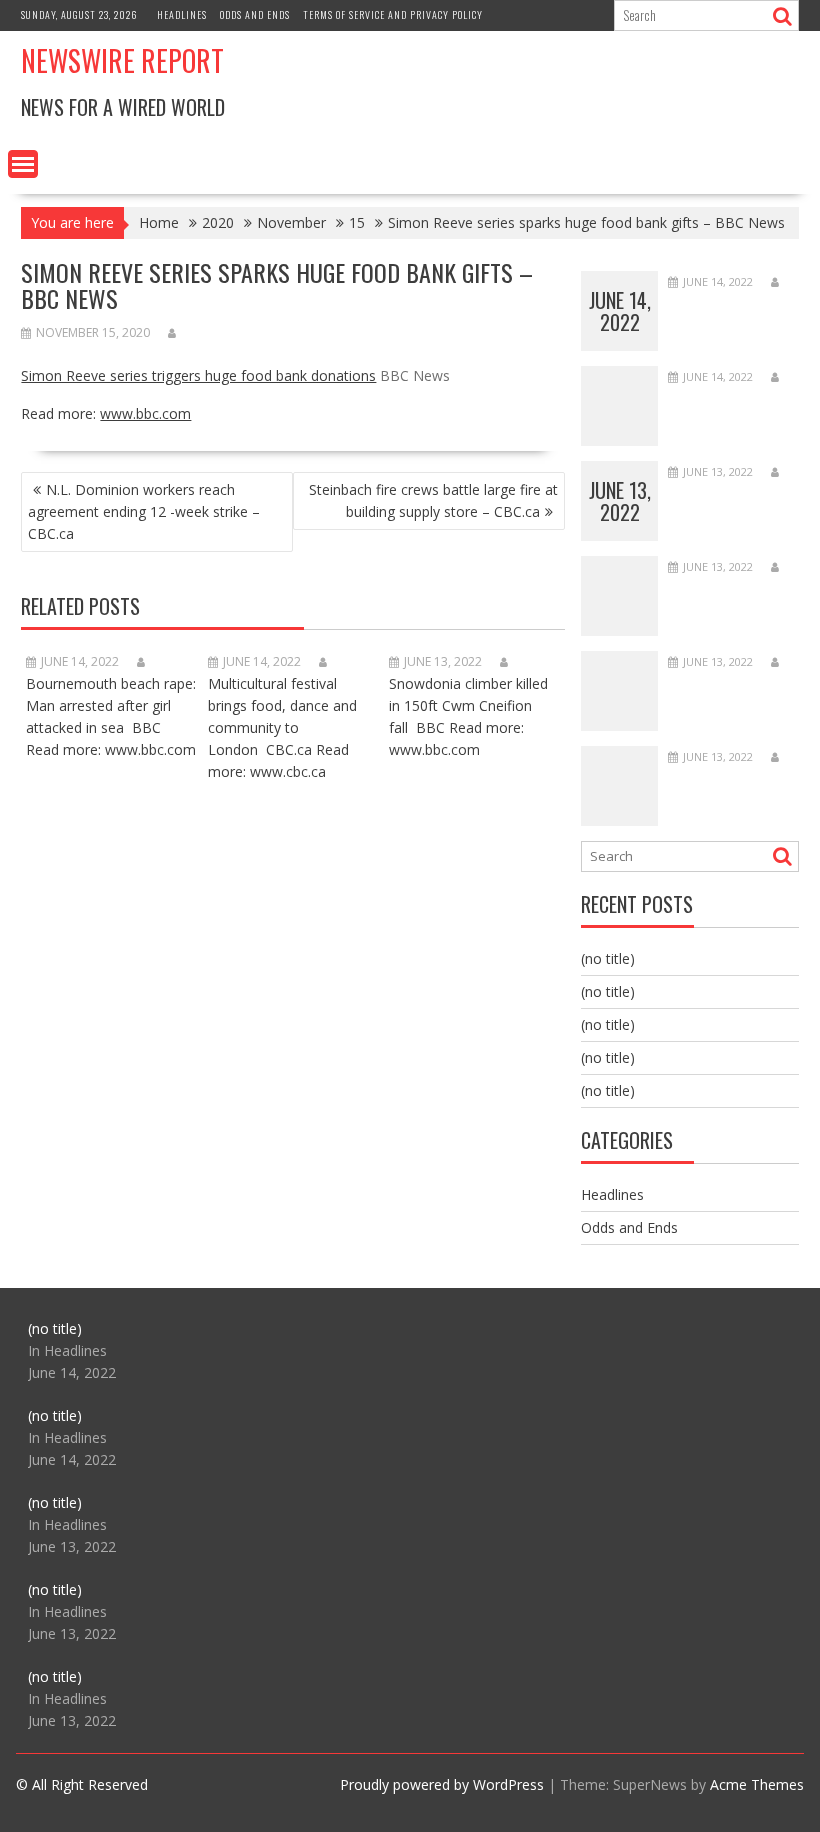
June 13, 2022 (620, 501)
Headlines (182, 14)
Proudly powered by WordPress (442, 1784)
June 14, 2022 (620, 311)
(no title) (608, 958)
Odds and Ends (255, 14)
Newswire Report (122, 60)
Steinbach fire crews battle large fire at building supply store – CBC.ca (433, 500)
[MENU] (23, 164)
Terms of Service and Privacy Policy (393, 14)
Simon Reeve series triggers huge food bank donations (198, 375)
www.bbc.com (145, 413)
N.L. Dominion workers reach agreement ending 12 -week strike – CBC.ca (144, 511)
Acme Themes (757, 1784)
